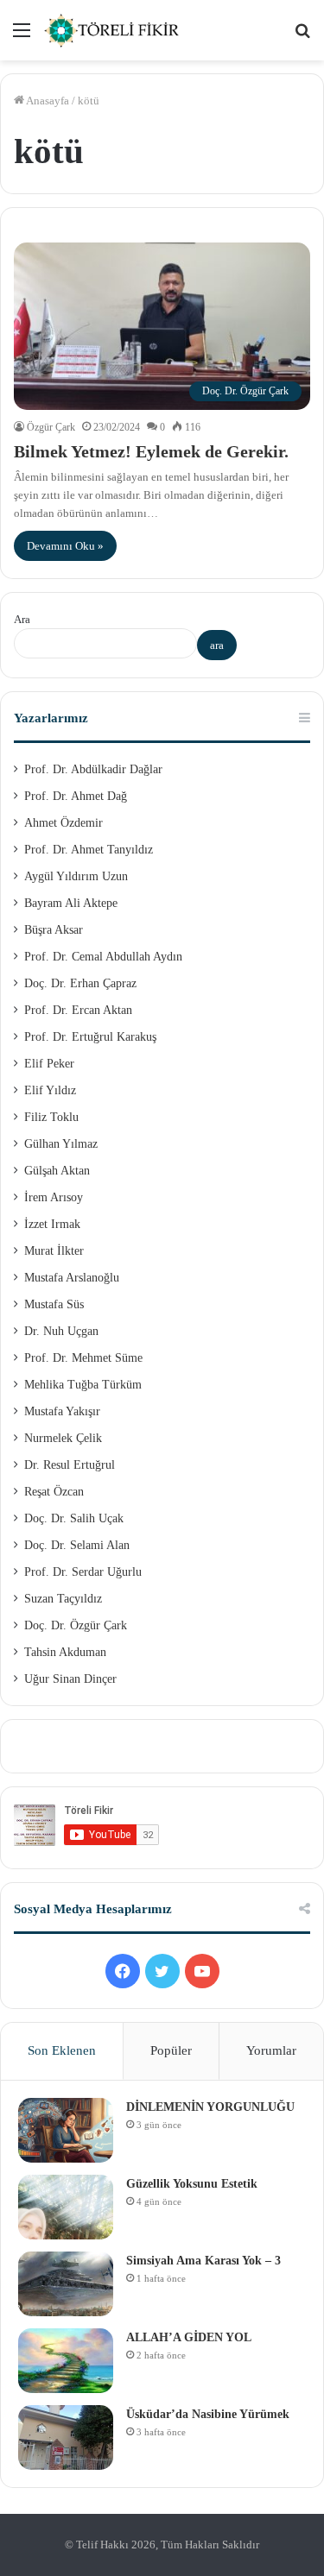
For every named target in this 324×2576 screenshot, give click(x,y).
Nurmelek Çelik (63, 1438)
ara (217, 645)
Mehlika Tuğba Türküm (83, 1385)
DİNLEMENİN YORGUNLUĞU (210, 2107)
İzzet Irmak (52, 1224)
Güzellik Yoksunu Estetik (192, 2184)
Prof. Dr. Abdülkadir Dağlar (93, 769)
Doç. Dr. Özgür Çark (76, 1625)
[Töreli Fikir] (112, 30)
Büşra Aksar (54, 930)
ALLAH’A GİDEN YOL (189, 2337)
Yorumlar (271, 2050)
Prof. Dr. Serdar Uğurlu (83, 1572)
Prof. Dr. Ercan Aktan (78, 1010)
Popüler (171, 2050)
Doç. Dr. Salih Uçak (74, 1518)
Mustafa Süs (54, 1304)
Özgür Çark (51, 427)
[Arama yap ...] (302, 37)
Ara (22, 619)
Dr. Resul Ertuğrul (70, 1465)
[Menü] (22, 37)
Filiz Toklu (51, 1117)
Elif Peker (49, 1064)
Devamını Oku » (65, 546)
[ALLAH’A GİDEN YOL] (66, 2361)
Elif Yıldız (50, 1090)
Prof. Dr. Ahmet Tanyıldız (89, 850)
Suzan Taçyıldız (63, 1599)
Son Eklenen (62, 2050)
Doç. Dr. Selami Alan (77, 1545)
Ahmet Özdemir (64, 823)
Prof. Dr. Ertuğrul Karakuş (90, 1037)
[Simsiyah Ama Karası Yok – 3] (66, 2284)
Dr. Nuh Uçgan (61, 1331)
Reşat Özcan (54, 1492)
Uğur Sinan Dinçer (70, 1679)
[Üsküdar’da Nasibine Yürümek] (66, 2437)
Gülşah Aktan (57, 1171)
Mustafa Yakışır (62, 1411)
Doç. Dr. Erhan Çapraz (80, 983)
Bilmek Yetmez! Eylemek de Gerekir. (151, 451)
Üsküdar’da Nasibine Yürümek (208, 2414)
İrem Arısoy (54, 1197)
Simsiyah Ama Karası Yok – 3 (203, 2261)
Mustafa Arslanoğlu (72, 1278)
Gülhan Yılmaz (61, 1144)
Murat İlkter (54, 1251)
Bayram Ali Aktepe (71, 903)
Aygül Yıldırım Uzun (76, 876)
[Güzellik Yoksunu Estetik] (66, 2207)
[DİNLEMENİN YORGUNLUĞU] (66, 2130)
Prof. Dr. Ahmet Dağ (76, 796)
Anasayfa (47, 101)
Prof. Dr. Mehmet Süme (83, 1358)
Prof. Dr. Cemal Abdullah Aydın (103, 957)
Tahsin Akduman (65, 1652)
